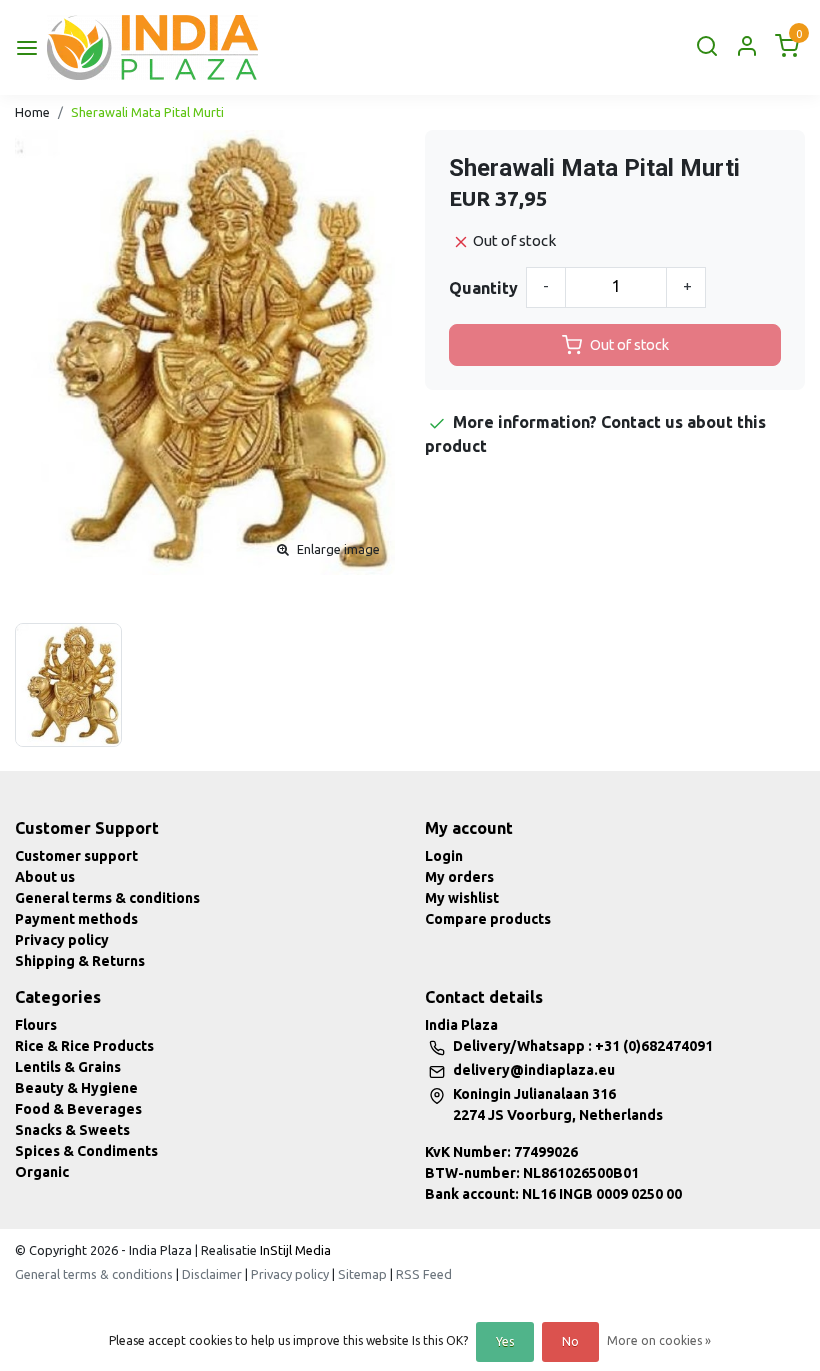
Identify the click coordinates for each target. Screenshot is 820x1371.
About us (45, 877)
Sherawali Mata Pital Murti (147, 112)
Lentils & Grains (68, 1067)
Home (32, 112)
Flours (36, 1025)
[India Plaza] (152, 47)
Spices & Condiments (86, 1151)
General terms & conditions (107, 898)
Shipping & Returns (80, 961)
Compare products (488, 919)
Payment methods (76, 919)
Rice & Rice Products (84, 1046)
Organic (42, 1172)
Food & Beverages (78, 1109)
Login (444, 856)
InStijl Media (294, 1250)
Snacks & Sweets (72, 1130)
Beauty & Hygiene (76, 1088)
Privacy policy (62, 940)
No (570, 1341)
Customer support (76, 856)
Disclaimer (212, 1274)
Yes (505, 1341)
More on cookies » (659, 1340)
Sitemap (362, 1274)
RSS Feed (424, 1274)
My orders (459, 877)
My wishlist (462, 898)
